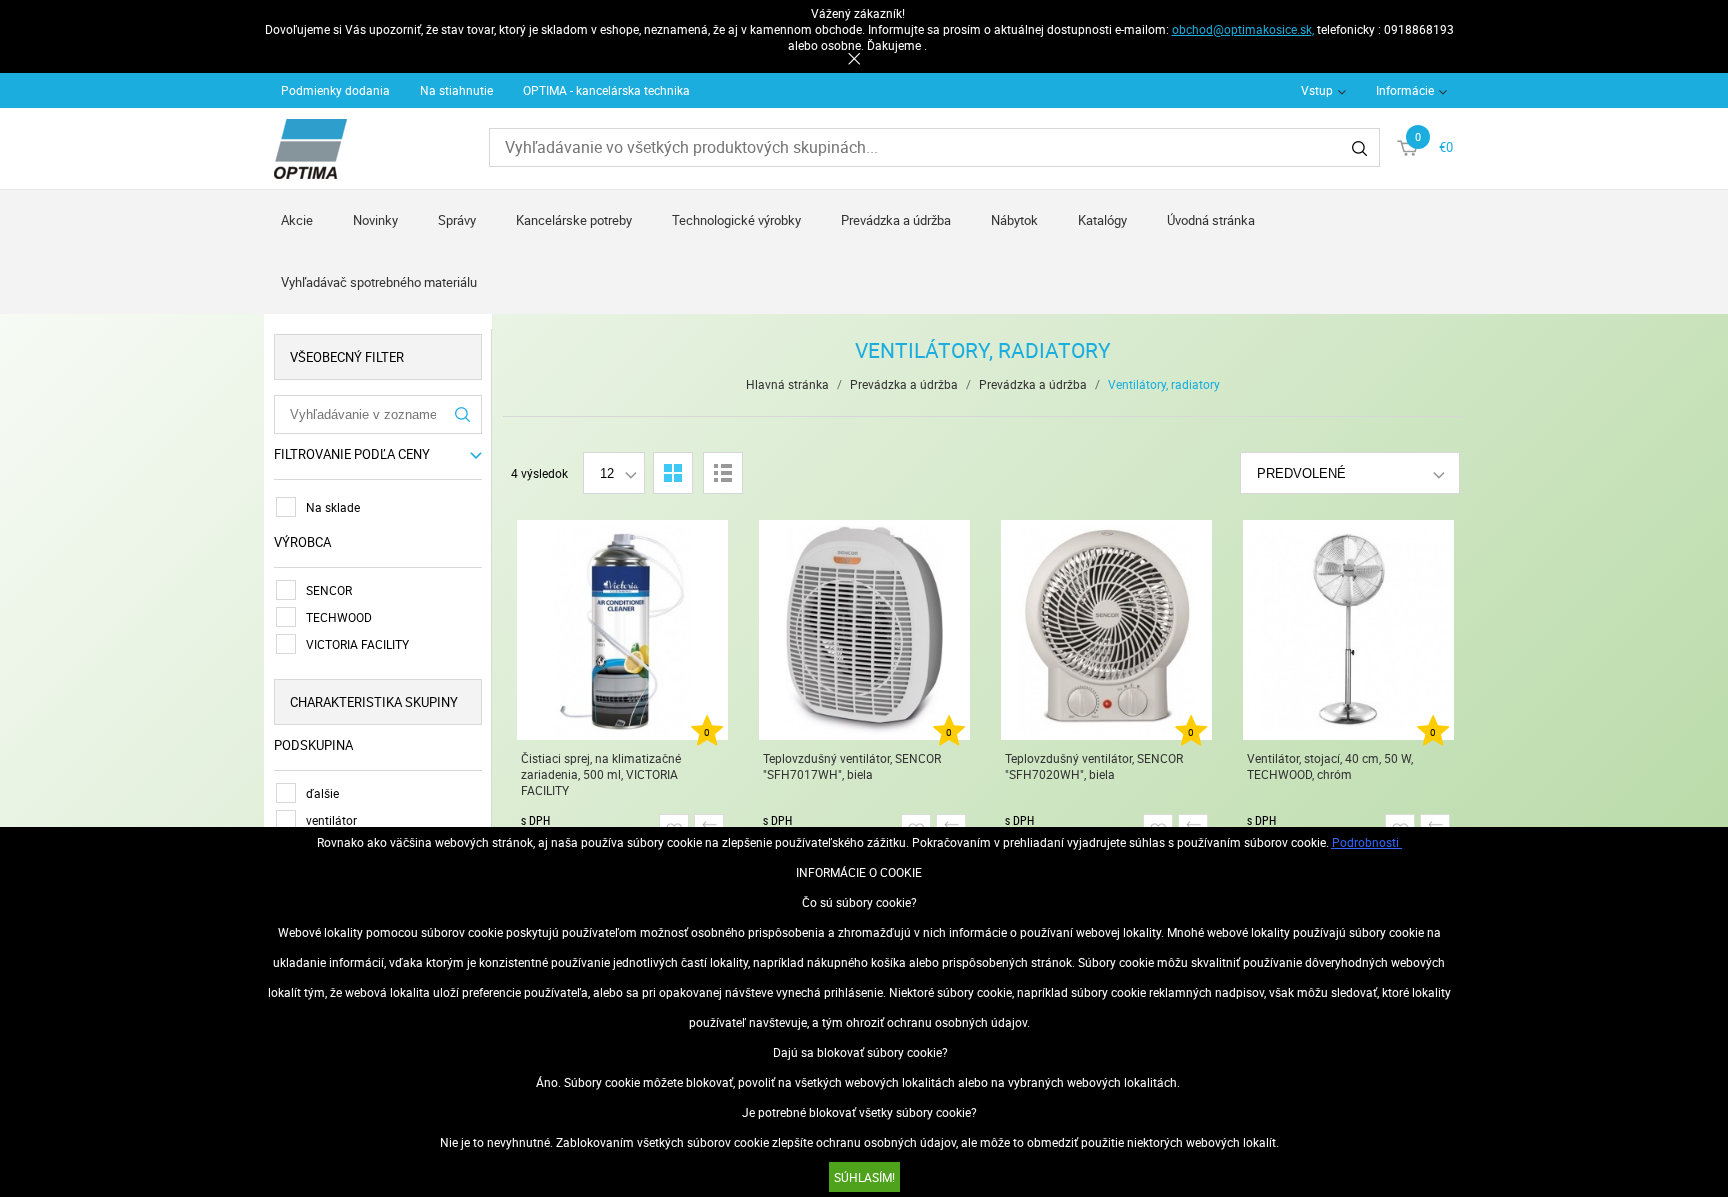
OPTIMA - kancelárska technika (606, 90)
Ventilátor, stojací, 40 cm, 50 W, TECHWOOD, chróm (1330, 766)
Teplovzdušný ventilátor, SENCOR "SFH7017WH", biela (852, 766)
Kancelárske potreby (574, 220)
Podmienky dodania (335, 90)
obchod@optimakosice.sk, (1243, 29)
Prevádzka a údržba (896, 220)
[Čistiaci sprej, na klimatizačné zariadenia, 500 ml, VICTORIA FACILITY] (622, 630)
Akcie (297, 220)
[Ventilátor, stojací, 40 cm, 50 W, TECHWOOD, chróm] (1348, 630)
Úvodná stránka (1211, 220)
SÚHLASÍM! (864, 1177)
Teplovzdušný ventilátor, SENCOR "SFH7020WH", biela (1094, 766)
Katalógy (1102, 220)
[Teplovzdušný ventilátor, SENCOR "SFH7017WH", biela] (864, 630)
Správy (457, 220)
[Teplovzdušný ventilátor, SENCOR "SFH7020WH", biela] (1106, 630)
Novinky (375, 220)
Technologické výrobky (736, 220)
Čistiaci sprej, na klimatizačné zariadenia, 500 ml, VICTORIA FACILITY (601, 774)
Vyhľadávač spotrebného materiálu (379, 282)
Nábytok (1014, 220)
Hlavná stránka (787, 384)
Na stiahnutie (456, 90)
